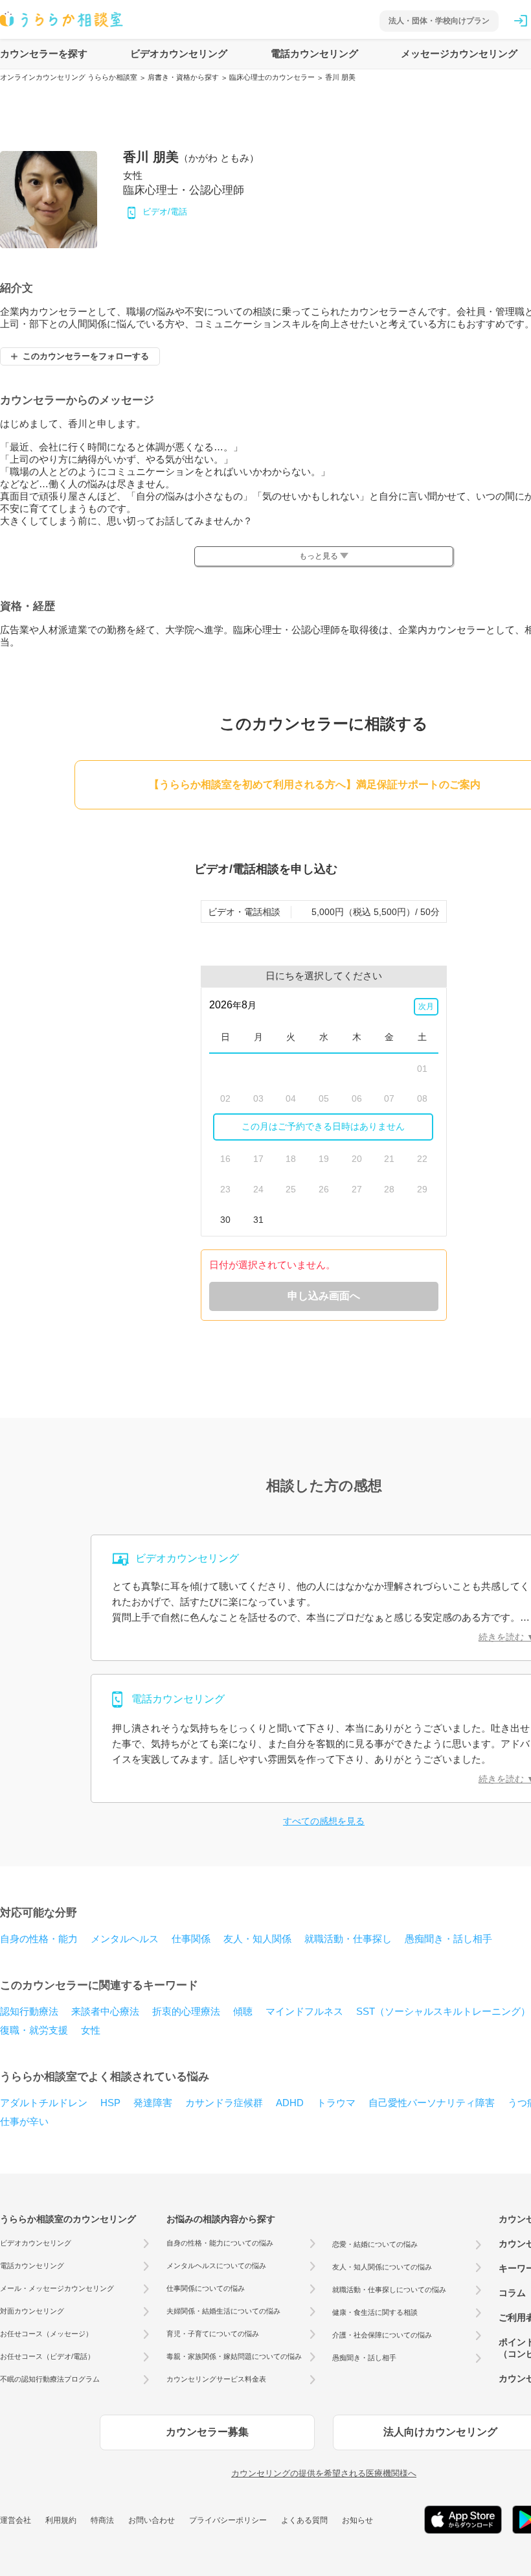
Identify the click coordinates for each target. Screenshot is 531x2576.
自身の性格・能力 (39, 1939)
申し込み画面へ (324, 1296)
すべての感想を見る (324, 1821)
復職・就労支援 (34, 2030)
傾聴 (243, 2011)
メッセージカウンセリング (459, 53)
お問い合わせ (152, 2520)
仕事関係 (191, 1939)
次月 (426, 1006)
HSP (110, 2103)
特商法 (102, 2520)
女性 (91, 2030)
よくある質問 (304, 2520)
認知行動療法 (29, 2011)
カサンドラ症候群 (224, 2103)
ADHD (290, 2103)
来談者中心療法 (105, 2011)
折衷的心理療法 (186, 2011)
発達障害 (153, 2103)
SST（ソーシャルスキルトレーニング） (443, 2011)
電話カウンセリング (314, 53)
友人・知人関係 (257, 1939)
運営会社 (16, 2520)
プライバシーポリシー (228, 2520)
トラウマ (336, 2103)
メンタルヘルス (125, 1939)
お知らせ (357, 2520)
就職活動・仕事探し (348, 1939)
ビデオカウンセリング (179, 53)
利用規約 (61, 2520)
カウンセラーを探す (44, 53)
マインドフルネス (304, 2011)
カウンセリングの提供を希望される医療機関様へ (324, 2473)
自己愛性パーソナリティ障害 (432, 2103)
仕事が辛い (24, 2121)
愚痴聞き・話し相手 (448, 1939)
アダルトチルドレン (44, 2103)
